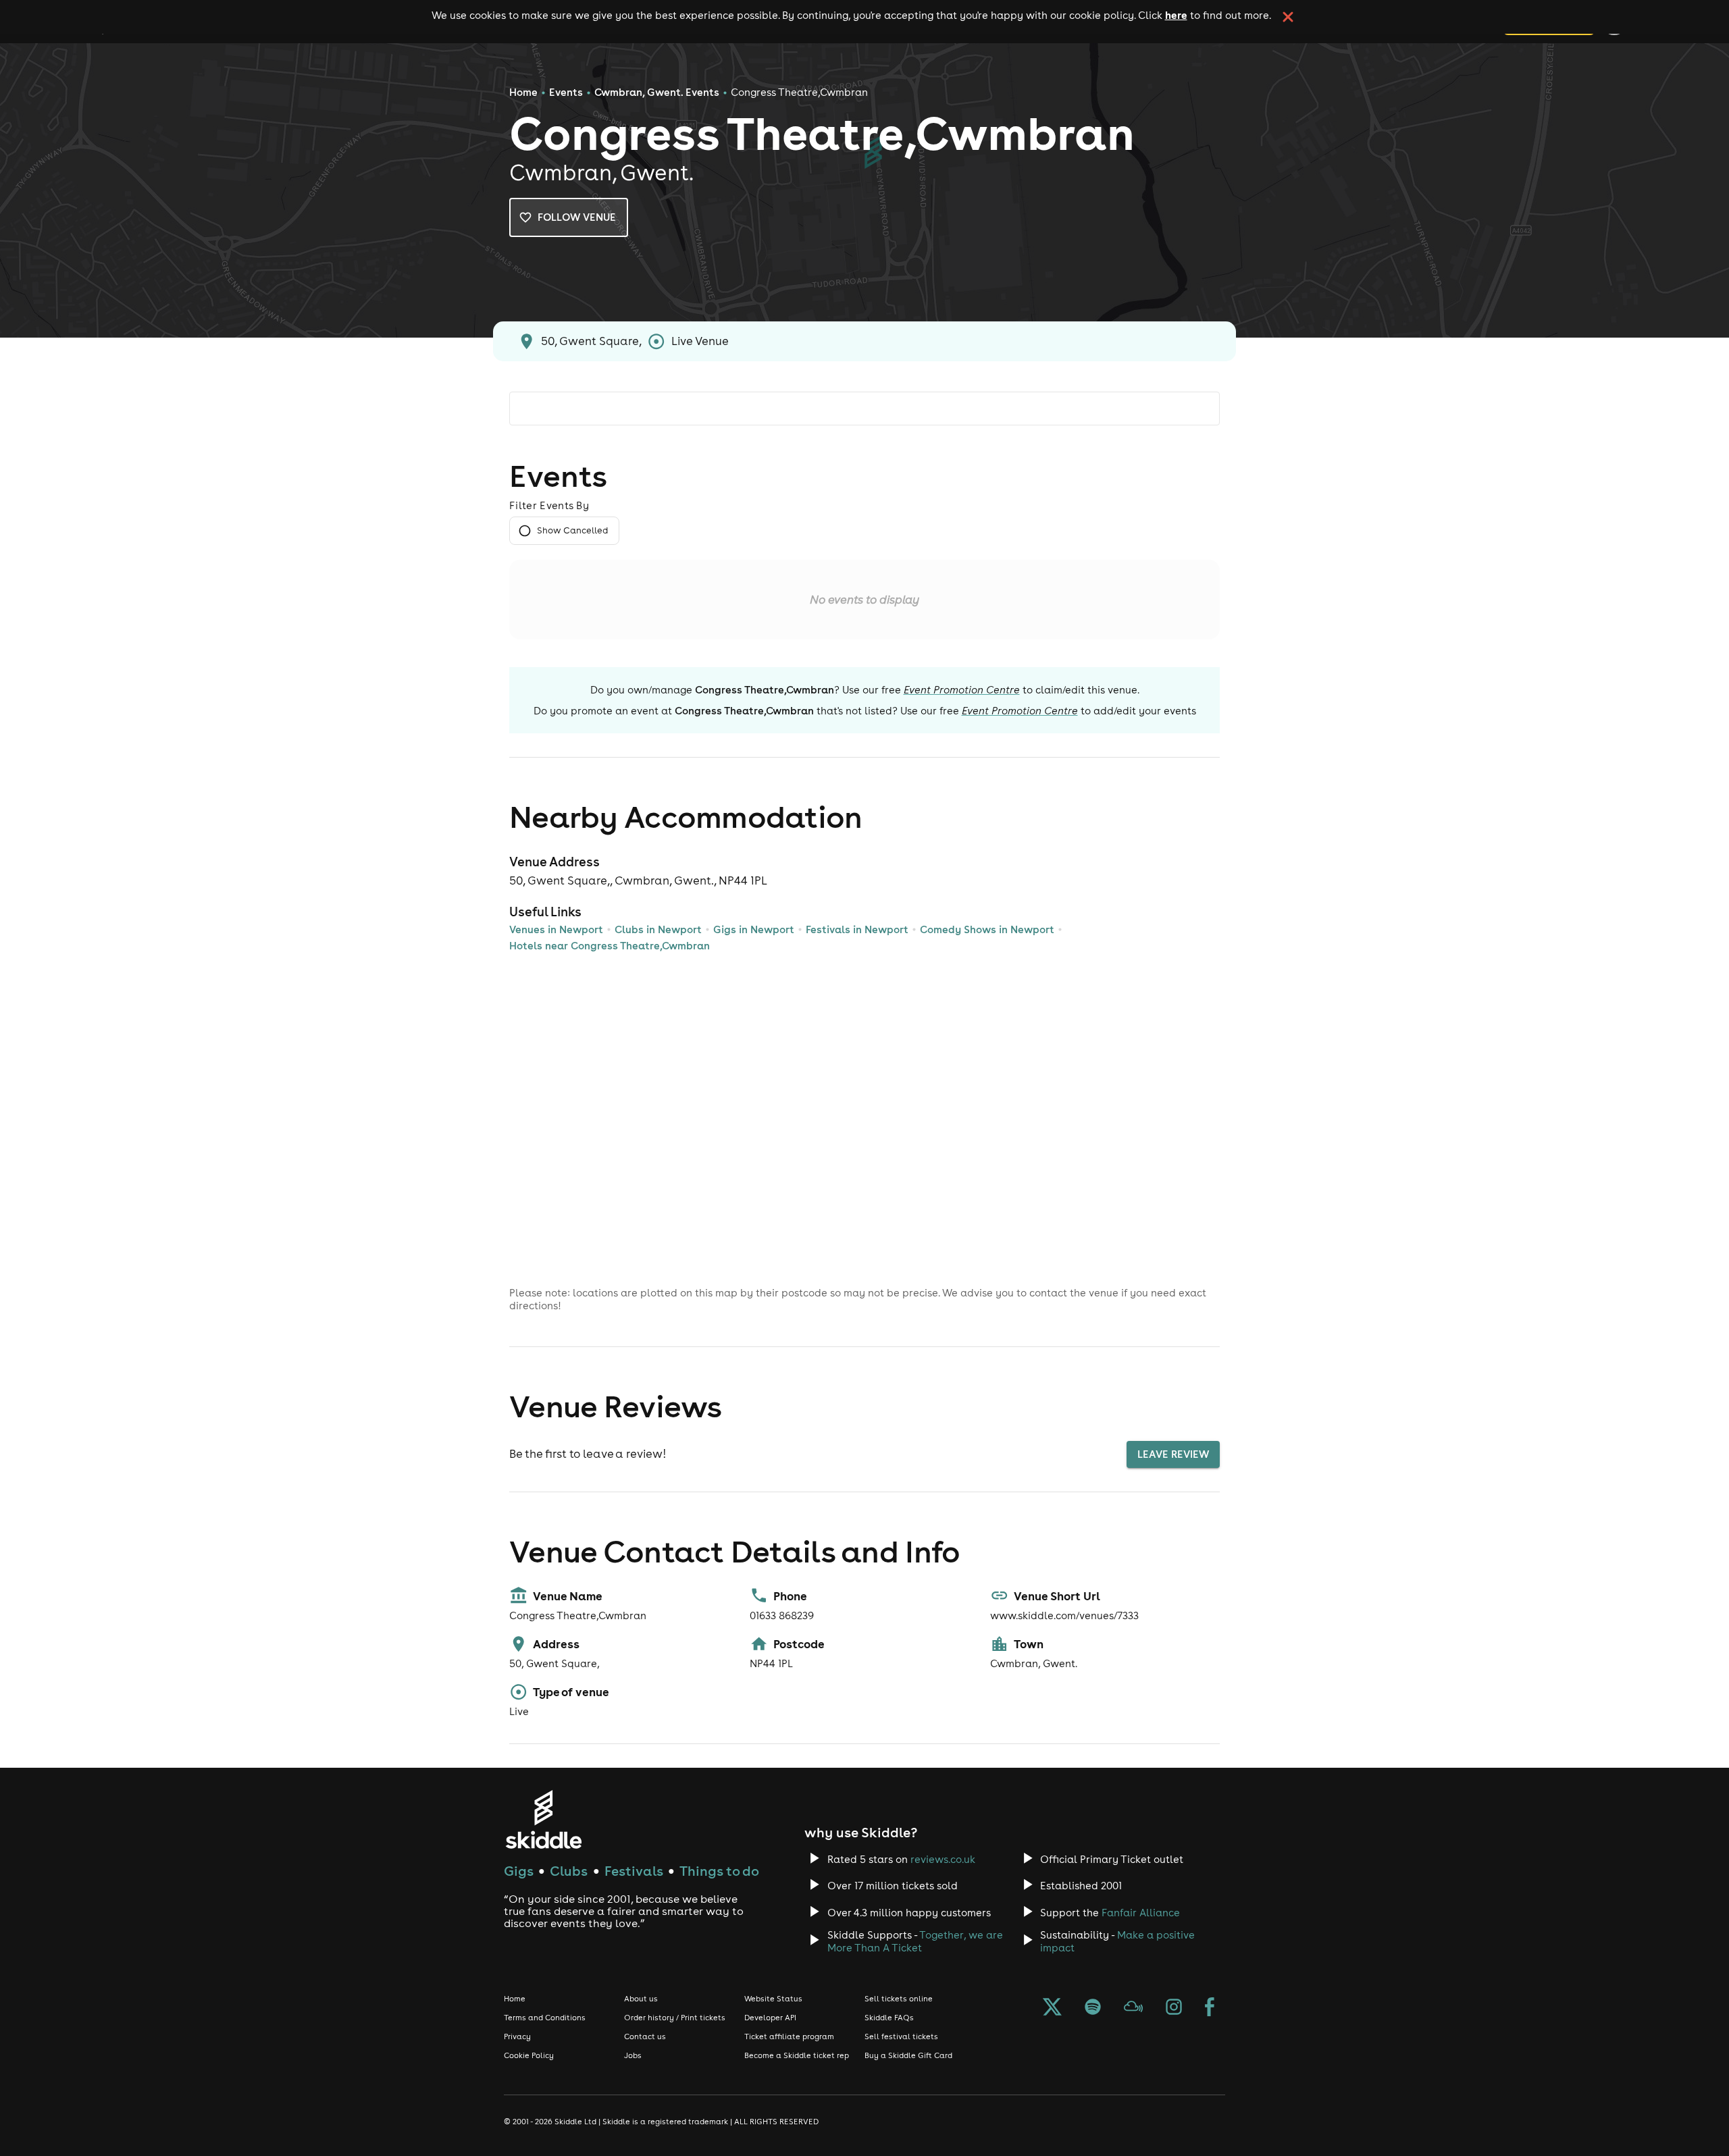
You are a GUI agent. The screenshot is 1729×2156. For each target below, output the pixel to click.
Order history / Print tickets (675, 2018)
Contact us (645, 2036)
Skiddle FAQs (889, 2018)
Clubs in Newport (658, 929)
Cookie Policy (529, 2055)
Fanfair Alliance (1141, 1913)
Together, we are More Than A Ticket (915, 1941)
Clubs (569, 1871)
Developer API (770, 2018)
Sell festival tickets (901, 2036)
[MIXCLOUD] (1133, 2008)
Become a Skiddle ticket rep (797, 2055)
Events (566, 92)
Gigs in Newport (754, 929)
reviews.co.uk (943, 1859)
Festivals (634, 1871)
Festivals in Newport (857, 929)
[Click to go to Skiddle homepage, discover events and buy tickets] (543, 1819)
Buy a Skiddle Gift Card (908, 2055)
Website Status (773, 1999)
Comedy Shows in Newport (987, 929)
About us (641, 1999)
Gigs (519, 1871)
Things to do (719, 1871)
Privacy (517, 2036)
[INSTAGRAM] (1174, 2008)
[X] (1052, 2008)
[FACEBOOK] (1210, 2008)
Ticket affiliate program (789, 2036)
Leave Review (1173, 1454)
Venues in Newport (556, 929)
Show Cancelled (572, 530)
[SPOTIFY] (1093, 2008)
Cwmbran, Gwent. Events (657, 92)
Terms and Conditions (545, 2018)
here (1176, 15)
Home (523, 92)
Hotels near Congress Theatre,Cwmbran (610, 946)
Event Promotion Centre (962, 690)
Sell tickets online (899, 1999)
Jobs (633, 2055)
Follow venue (577, 217)
